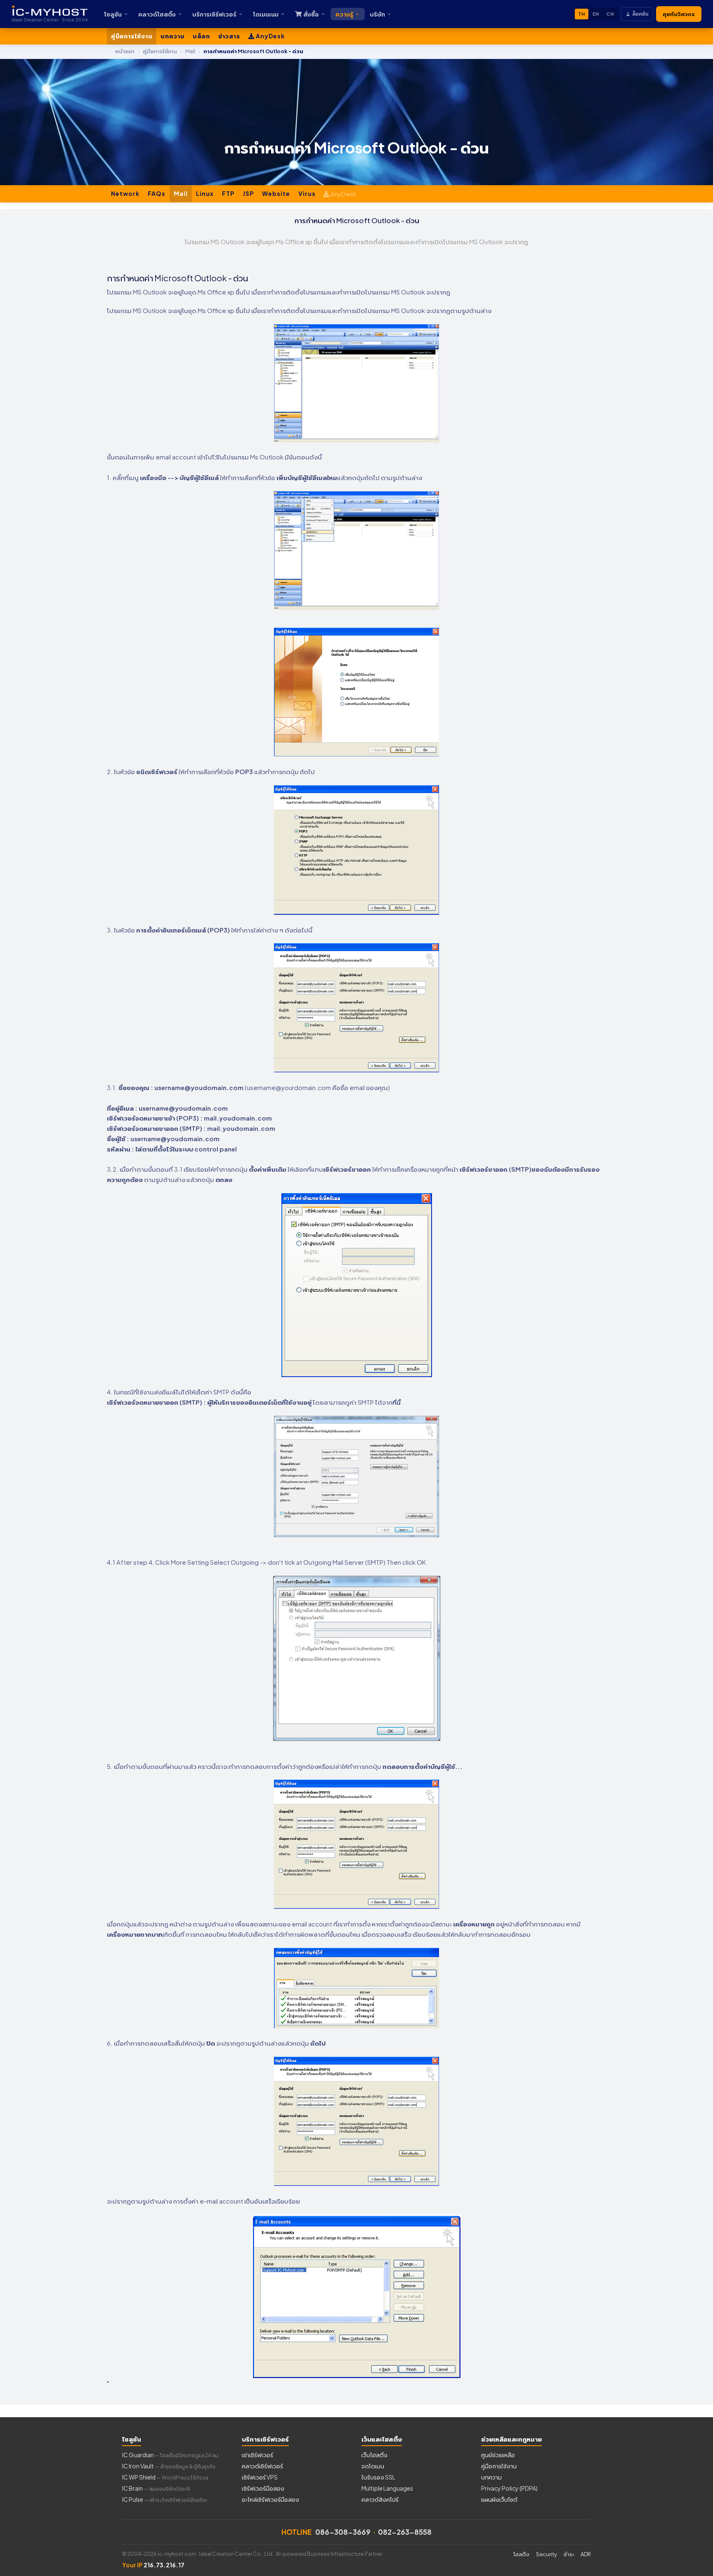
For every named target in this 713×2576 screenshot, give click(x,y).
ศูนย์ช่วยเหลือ (498, 2455)
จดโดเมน (373, 2466)
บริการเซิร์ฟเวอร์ (214, 14)
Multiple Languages (387, 2488)
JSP (248, 193)
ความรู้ (344, 14)
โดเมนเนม (266, 14)
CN (610, 14)
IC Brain (156, 2488)
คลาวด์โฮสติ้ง (157, 14)
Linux (205, 193)
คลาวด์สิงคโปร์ (380, 2499)
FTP (228, 193)
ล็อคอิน (640, 14)
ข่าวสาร (229, 36)
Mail (181, 193)
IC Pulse (165, 2499)
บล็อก (201, 36)
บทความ (172, 36)
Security (547, 2554)
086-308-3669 (343, 2532)
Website (276, 193)
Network (125, 193)
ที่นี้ (397, 1402)
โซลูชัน (113, 14)
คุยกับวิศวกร (679, 14)
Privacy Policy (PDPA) (509, 2488)
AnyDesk (270, 36)
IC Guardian (171, 2455)
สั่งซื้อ (311, 14)
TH (582, 14)
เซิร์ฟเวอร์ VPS (260, 2477)
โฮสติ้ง (521, 2554)
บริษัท (377, 14)
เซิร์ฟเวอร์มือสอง (263, 2488)
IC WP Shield (165, 2477)
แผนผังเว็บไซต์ (499, 2499)
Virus (307, 193)
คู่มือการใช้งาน (132, 36)
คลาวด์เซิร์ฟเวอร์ (262, 2466)
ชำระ (569, 2554)
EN (596, 14)
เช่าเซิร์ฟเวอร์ (257, 2455)
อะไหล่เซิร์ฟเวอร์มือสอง (270, 2499)
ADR (586, 2554)
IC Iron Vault (169, 2466)
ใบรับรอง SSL (378, 2477)
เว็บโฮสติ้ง (374, 2455)
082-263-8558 (405, 2532)
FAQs (157, 193)
